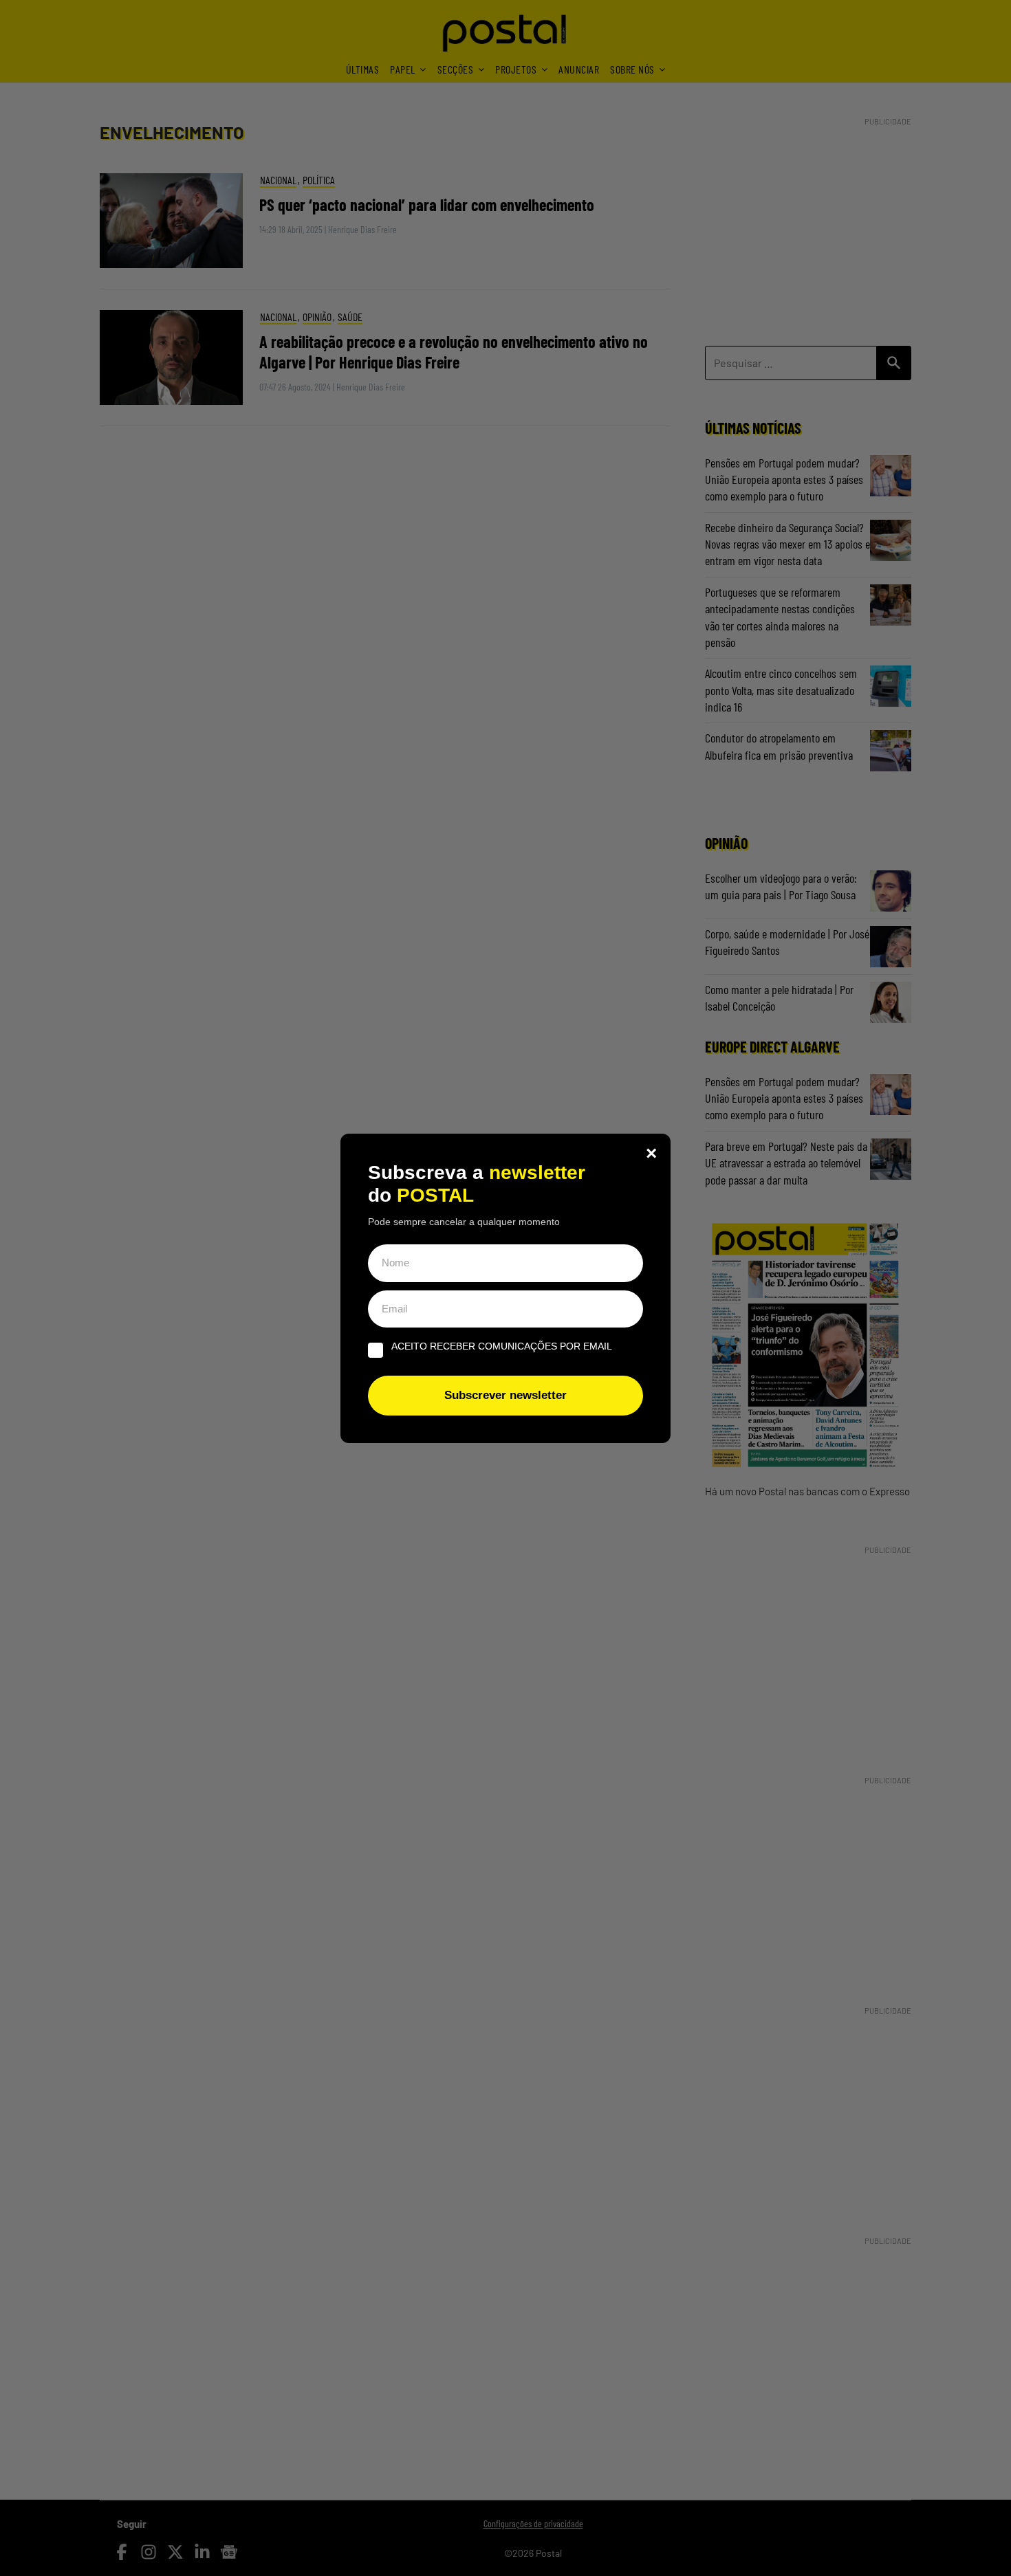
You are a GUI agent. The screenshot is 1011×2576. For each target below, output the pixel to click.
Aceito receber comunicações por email (502, 1346)
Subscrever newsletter (505, 1395)
